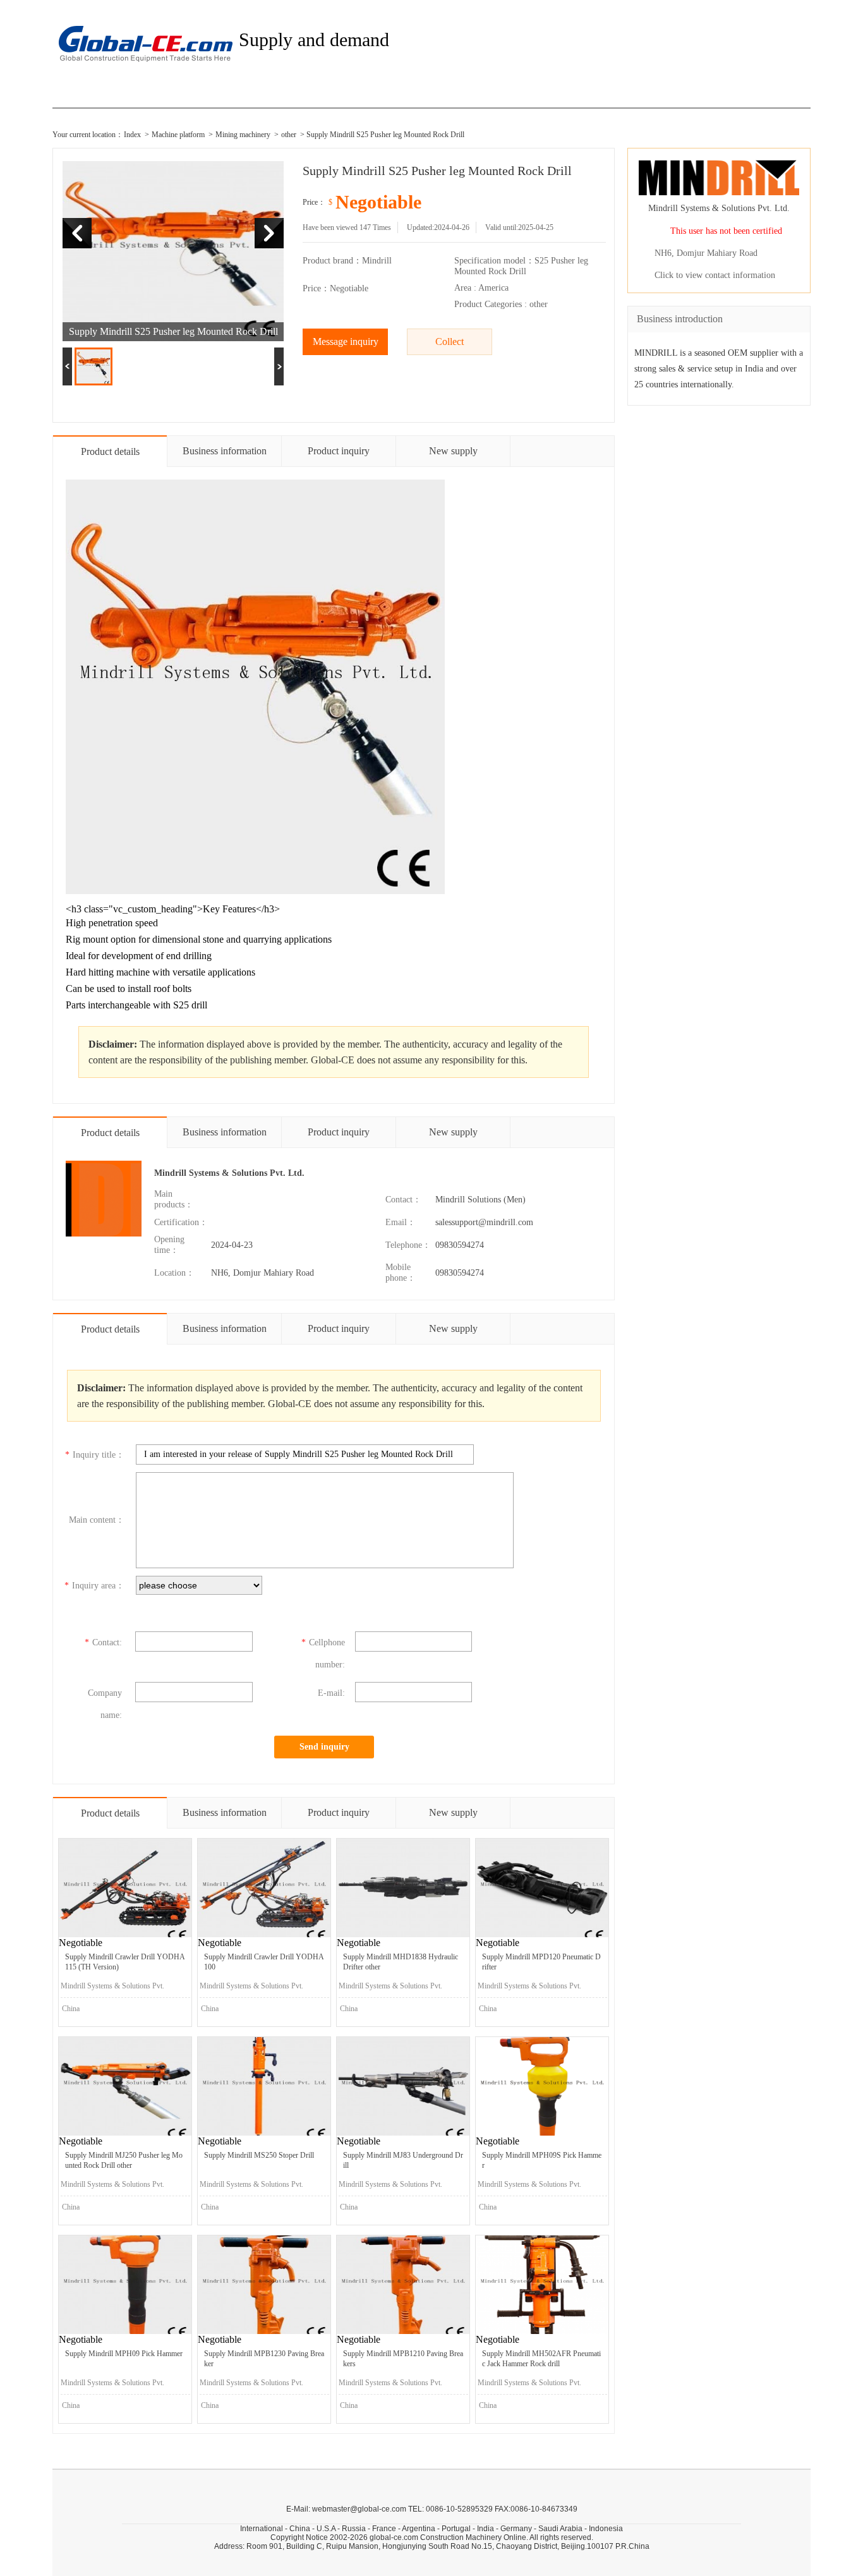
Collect (450, 342)
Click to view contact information (715, 275)
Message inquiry (346, 342)
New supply (453, 451)
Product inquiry (339, 451)
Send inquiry (324, 1747)
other (289, 135)
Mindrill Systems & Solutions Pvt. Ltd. (229, 1173)
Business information (225, 451)
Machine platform (178, 135)
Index (132, 135)
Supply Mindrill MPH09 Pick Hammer (124, 2354)
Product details (110, 451)
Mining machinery (243, 135)
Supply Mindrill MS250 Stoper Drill (259, 2155)
